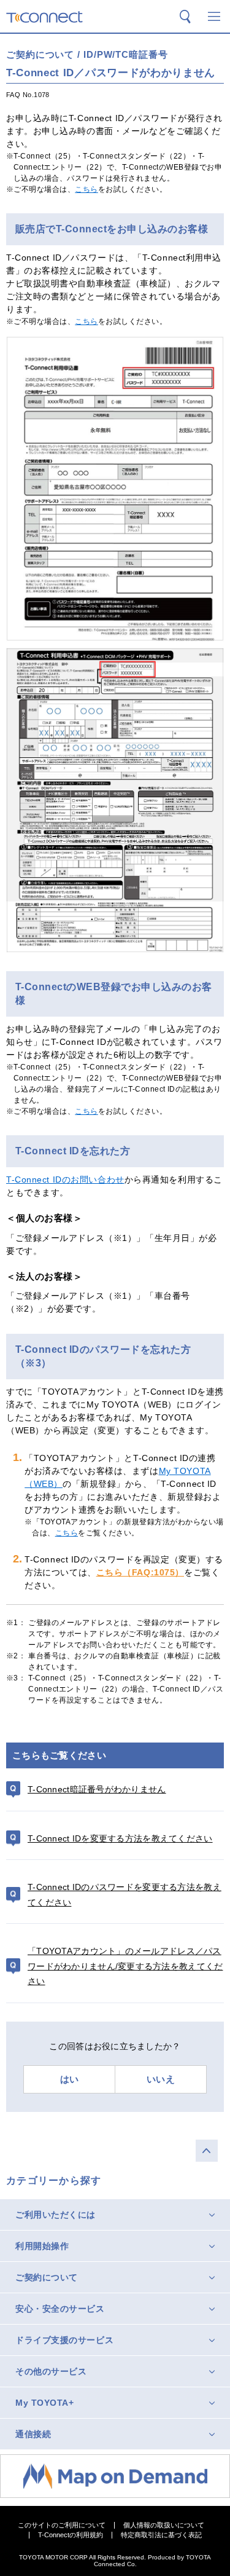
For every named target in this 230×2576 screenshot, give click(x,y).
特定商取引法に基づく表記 (161, 2535)
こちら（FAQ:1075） (140, 1572)
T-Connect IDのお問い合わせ (65, 1180)
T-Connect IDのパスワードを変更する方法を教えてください (125, 1895)
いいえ (161, 2079)
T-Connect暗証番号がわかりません (97, 1789)
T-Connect (44, 17)
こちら (86, 189)
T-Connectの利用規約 (71, 2535)
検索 (185, 17)
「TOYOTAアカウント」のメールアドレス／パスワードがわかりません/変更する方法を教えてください (125, 1966)
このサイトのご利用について (62, 2525)
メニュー (214, 17)
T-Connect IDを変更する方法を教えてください (120, 1838)
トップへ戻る (207, 2151)
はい (70, 2079)
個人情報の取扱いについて (164, 2525)
